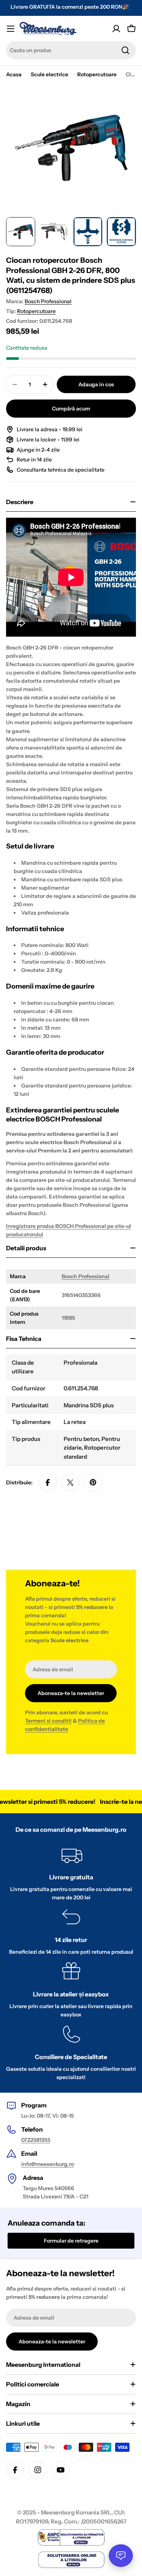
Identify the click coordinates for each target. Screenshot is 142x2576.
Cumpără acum (71, 409)
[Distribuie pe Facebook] (48, 1482)
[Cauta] (125, 50)
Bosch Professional (48, 301)
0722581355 (36, 2140)
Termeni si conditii (48, 1721)
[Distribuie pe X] (70, 1482)
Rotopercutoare (97, 74)
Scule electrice (49, 74)
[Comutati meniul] (11, 29)
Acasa (14, 74)
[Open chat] (121, 2556)
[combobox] (71, 50)
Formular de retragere (71, 2241)
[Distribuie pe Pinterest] (93, 1482)
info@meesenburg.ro (48, 2164)
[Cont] (116, 29)
